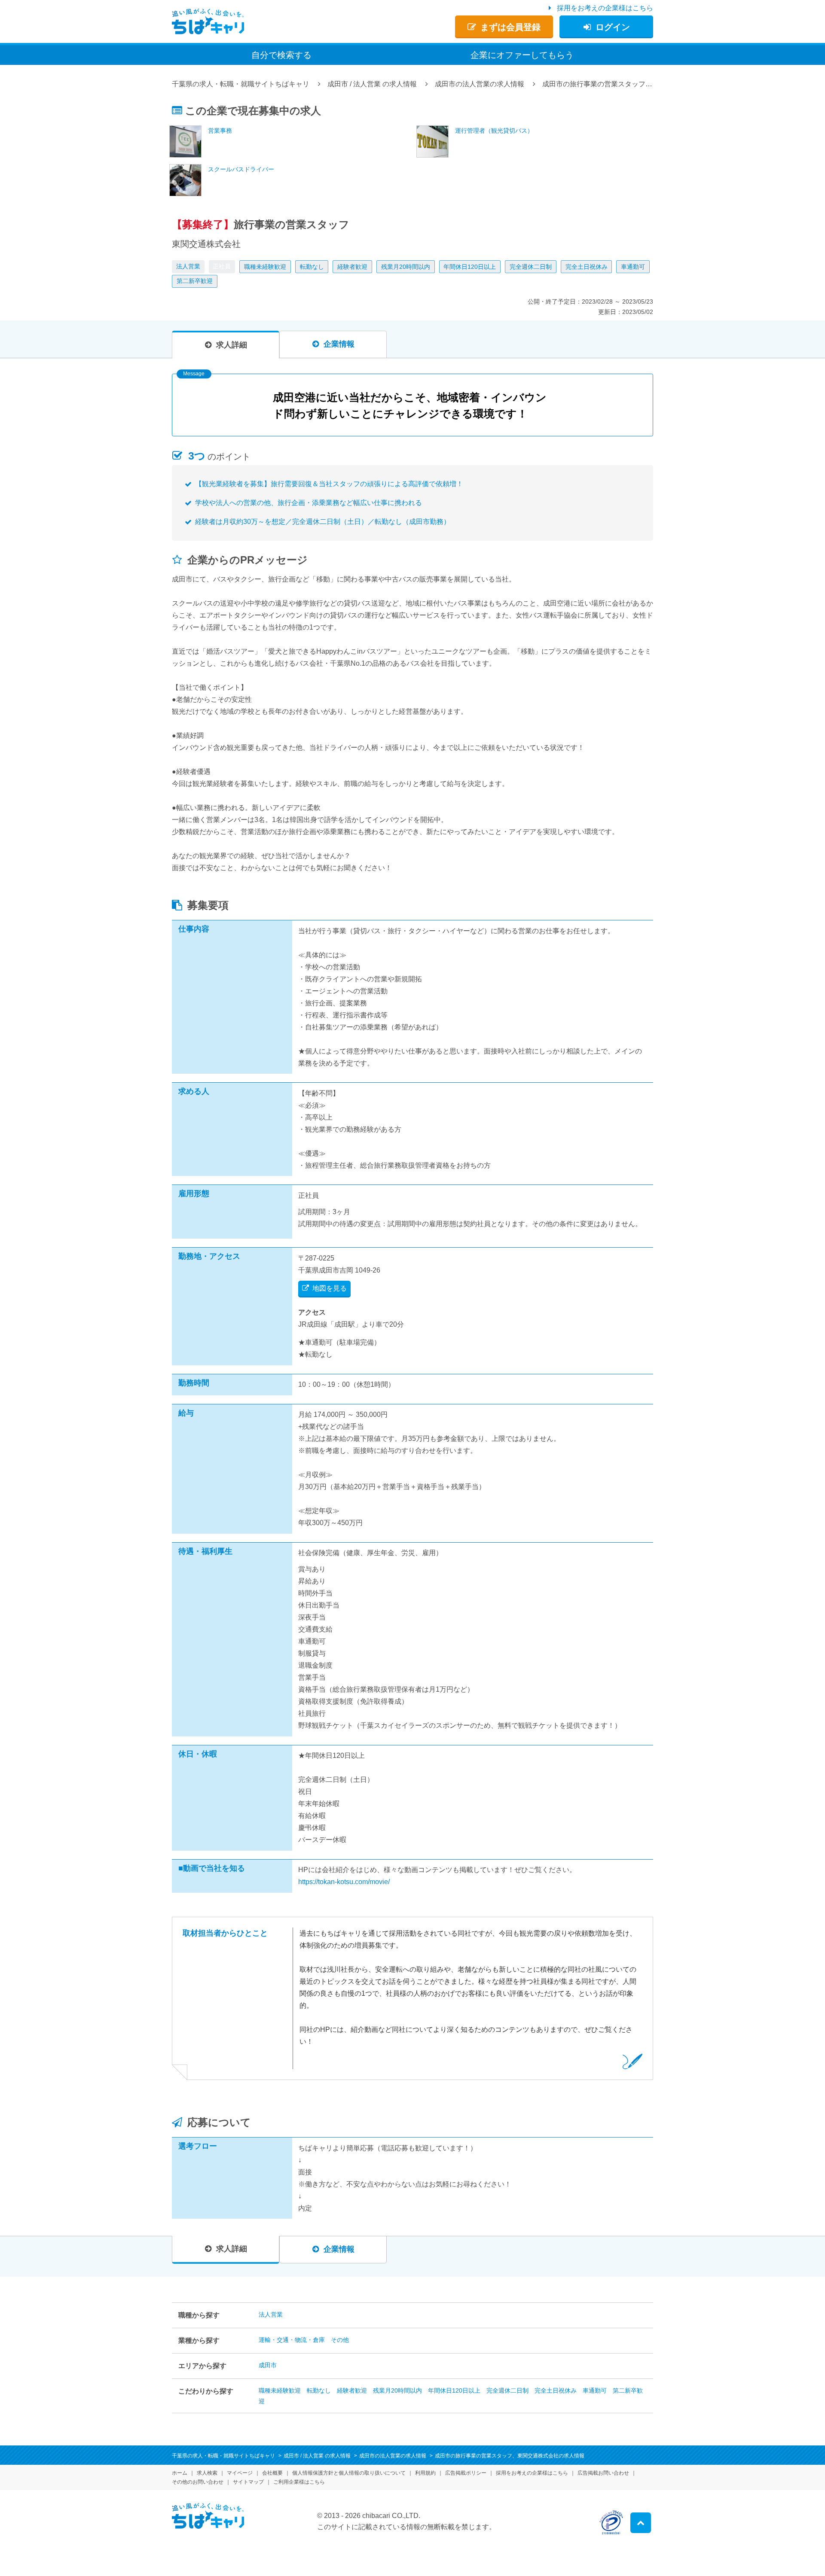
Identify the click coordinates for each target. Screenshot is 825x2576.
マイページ (240, 2473)
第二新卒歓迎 (195, 281)
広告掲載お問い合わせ (603, 2473)
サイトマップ (248, 2482)
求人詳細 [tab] (232, 345)
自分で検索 (281, 55)
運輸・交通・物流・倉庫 (292, 2340)
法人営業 (188, 266)
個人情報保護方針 (349, 2473)
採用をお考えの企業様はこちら (605, 8)
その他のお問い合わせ (198, 2482)
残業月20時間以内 (406, 267)
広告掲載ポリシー (466, 2473)
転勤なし (312, 267)
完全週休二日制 (531, 267)
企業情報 (339, 344)
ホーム (180, 2473)
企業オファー (522, 55)
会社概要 (272, 2473)
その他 (340, 2340)
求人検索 (207, 2473)
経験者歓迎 (352, 267)
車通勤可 (633, 267)
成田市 (268, 2365)
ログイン (613, 27)
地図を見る (330, 1288)
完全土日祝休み (587, 267)
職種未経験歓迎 (265, 267)
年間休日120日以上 (470, 267)
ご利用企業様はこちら (299, 2482)
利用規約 (425, 2473)
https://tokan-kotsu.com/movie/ (344, 1882)
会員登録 (510, 27)
